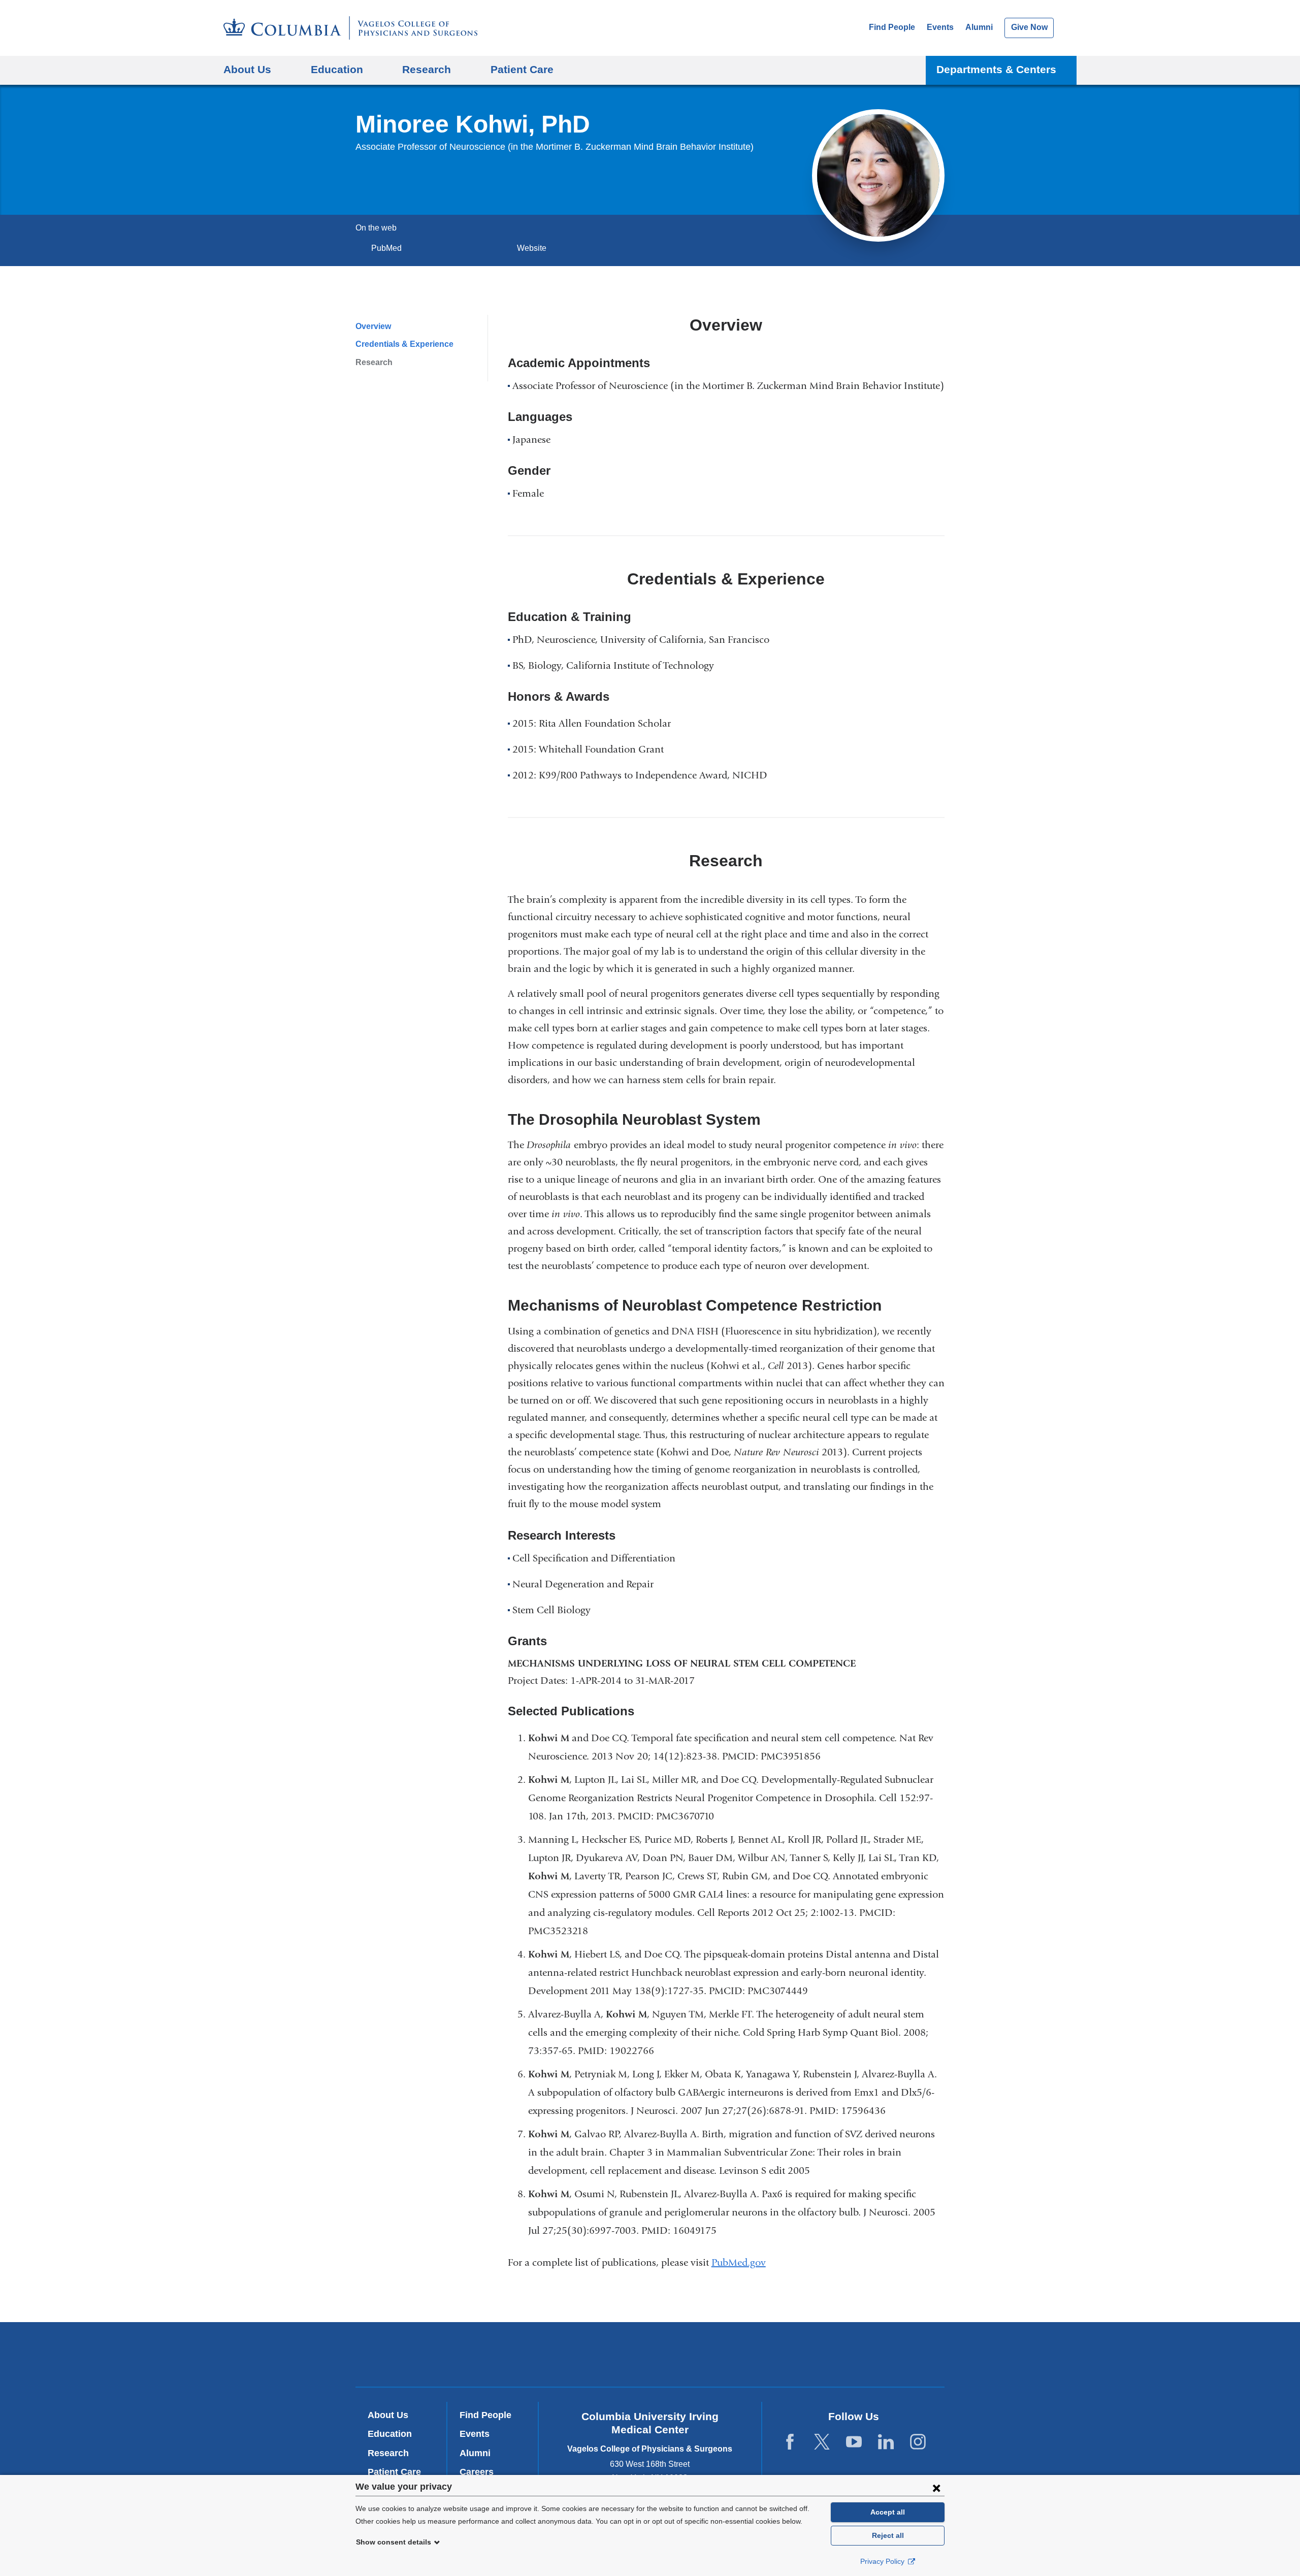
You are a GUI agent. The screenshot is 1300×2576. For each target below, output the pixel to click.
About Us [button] (247, 69)
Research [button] (427, 69)
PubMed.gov (743, 2262)
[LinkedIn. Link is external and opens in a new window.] (886, 2442)
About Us (388, 2415)
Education (390, 2434)
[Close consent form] (936, 2488)
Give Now (1029, 27)
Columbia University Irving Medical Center (512, 2354)
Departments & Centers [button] (996, 69)
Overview (373, 326)
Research (374, 362)
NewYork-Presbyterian (650, 2357)
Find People (892, 27)
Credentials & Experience (404, 344)
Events (940, 27)
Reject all (888, 2535)
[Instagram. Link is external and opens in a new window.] (918, 2442)
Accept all (888, 2512)
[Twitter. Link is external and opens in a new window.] (822, 2442)
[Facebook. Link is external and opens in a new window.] (790, 2442)
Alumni (979, 27)
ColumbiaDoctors (797, 2354)
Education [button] (337, 69)
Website (532, 248)
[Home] (350, 28)
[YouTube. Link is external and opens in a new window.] (854, 2442)
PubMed (390, 248)
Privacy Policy (883, 2561)
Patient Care (522, 69)
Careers (477, 2472)
